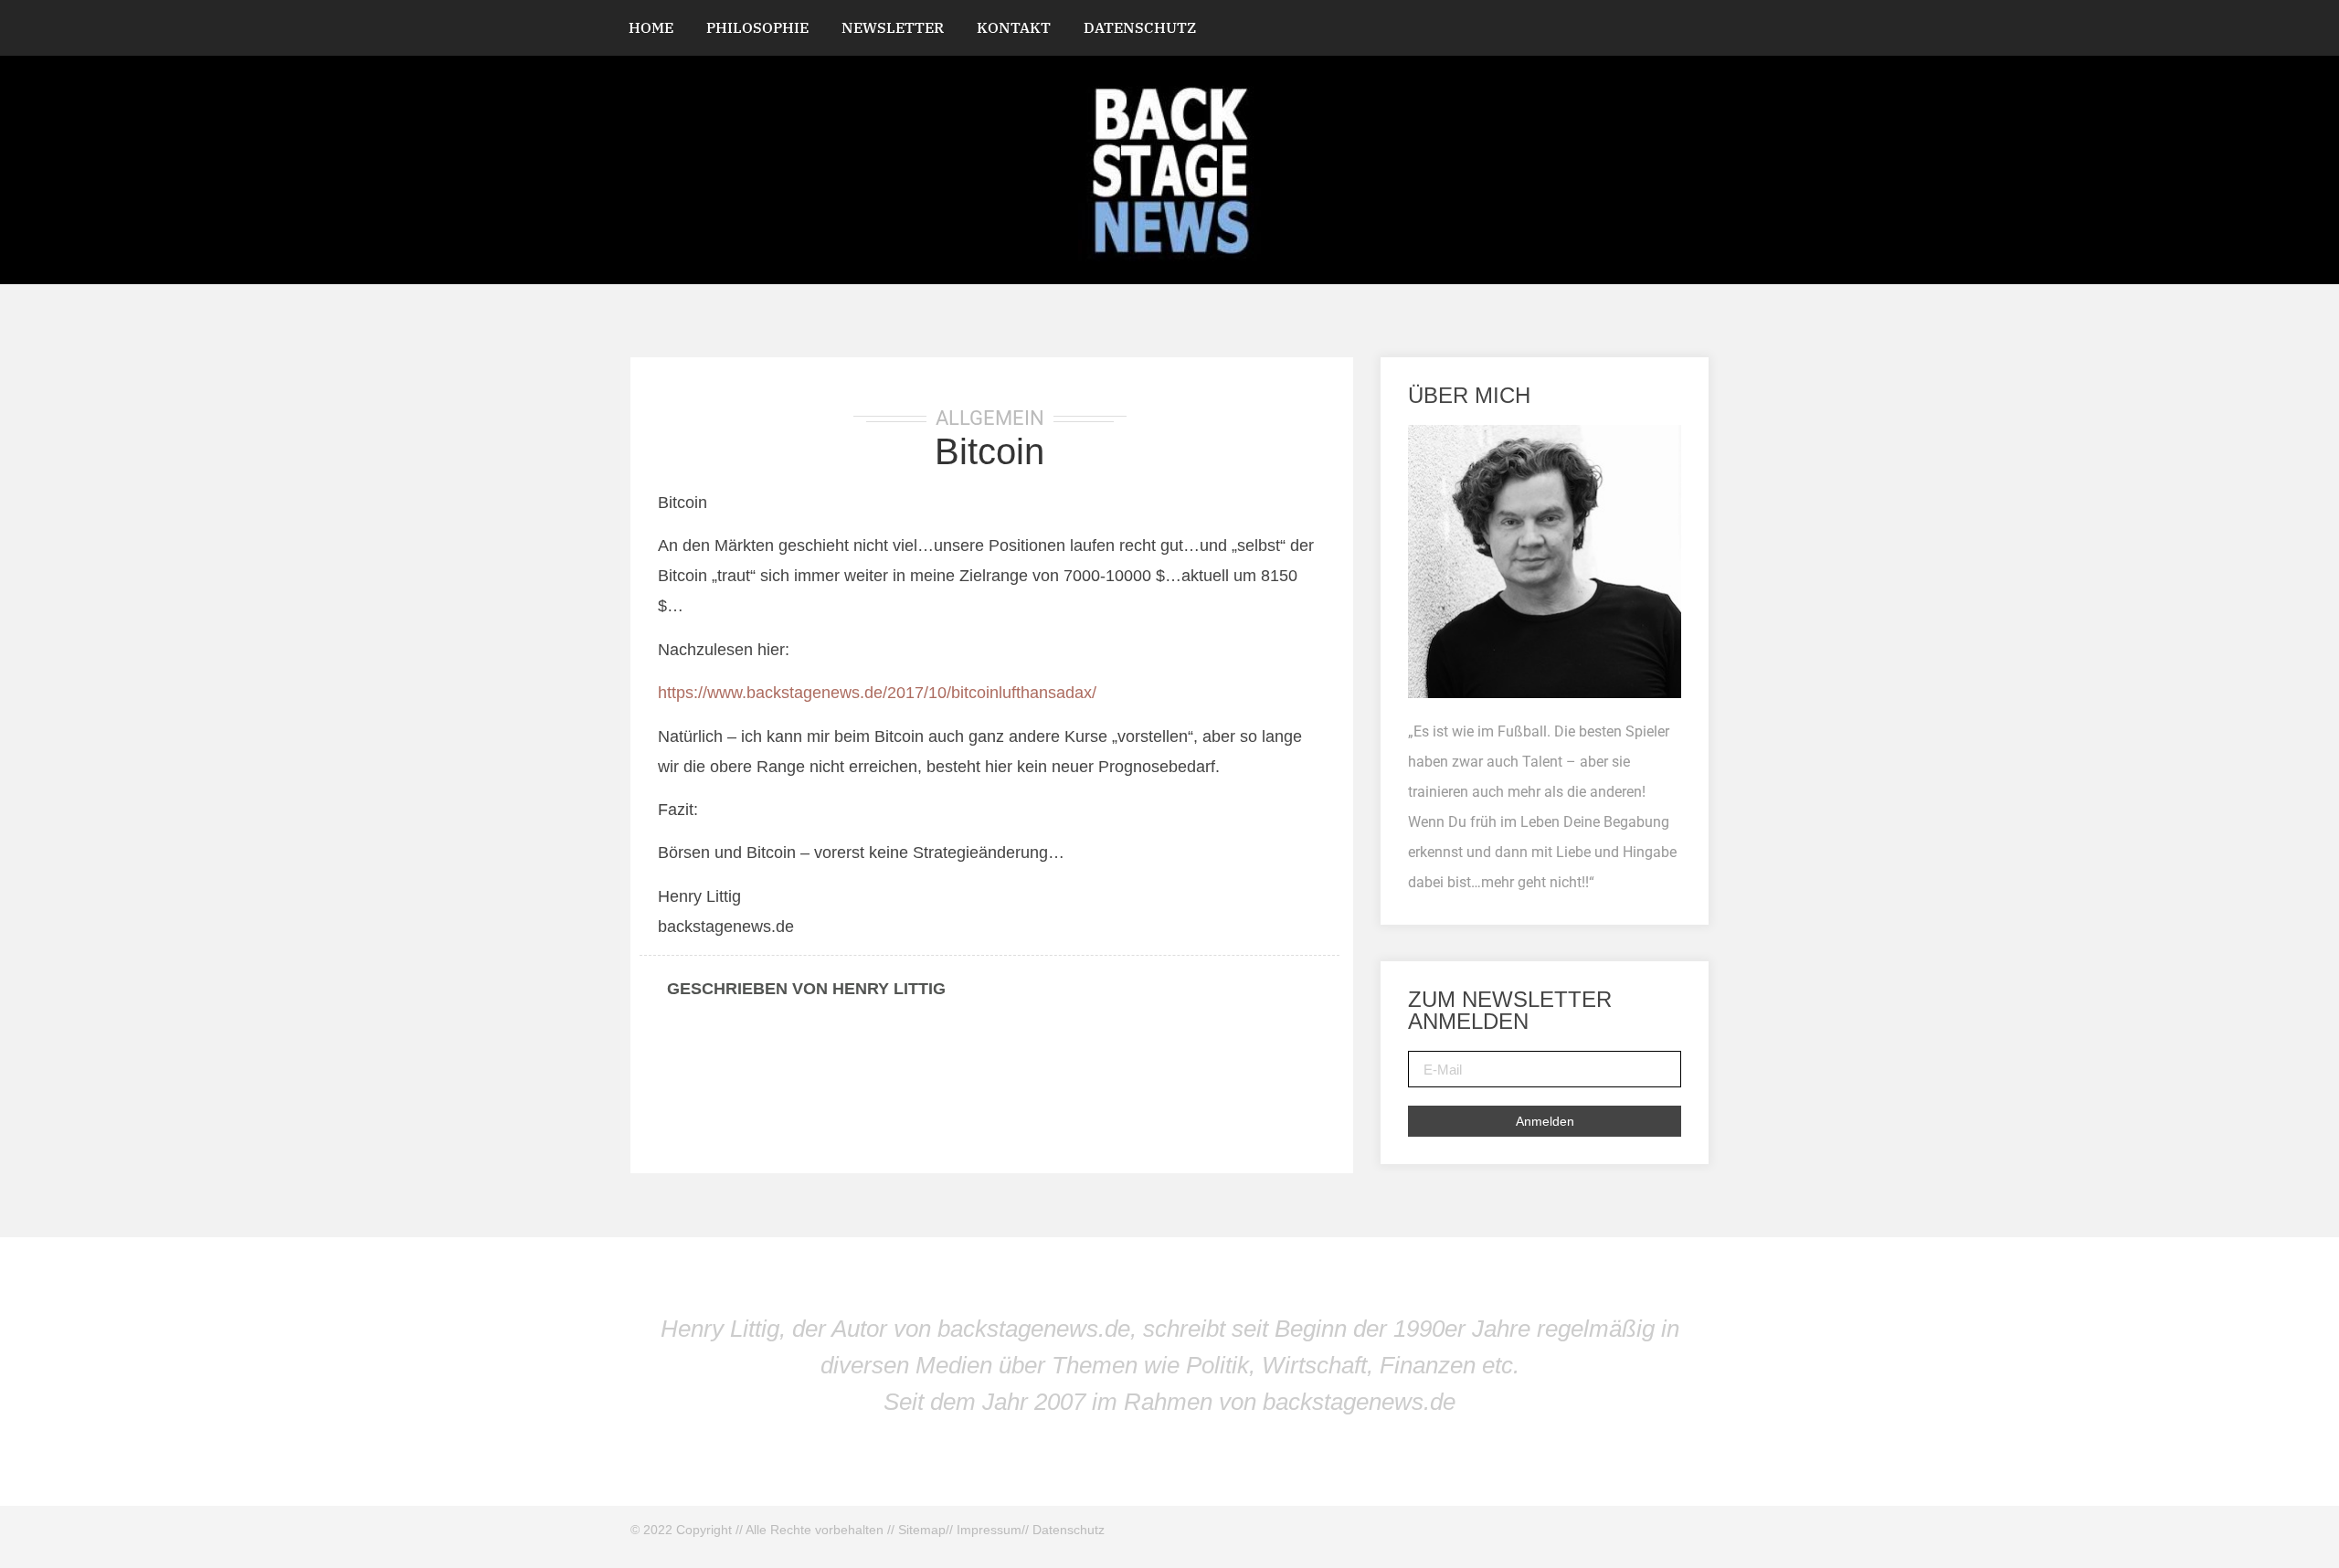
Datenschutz (1140, 27)
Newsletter (893, 27)
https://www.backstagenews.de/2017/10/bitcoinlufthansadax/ (877, 693)
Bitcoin (990, 451)
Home (651, 27)
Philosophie (757, 27)
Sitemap (922, 1530)
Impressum (989, 1530)
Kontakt (1014, 27)
